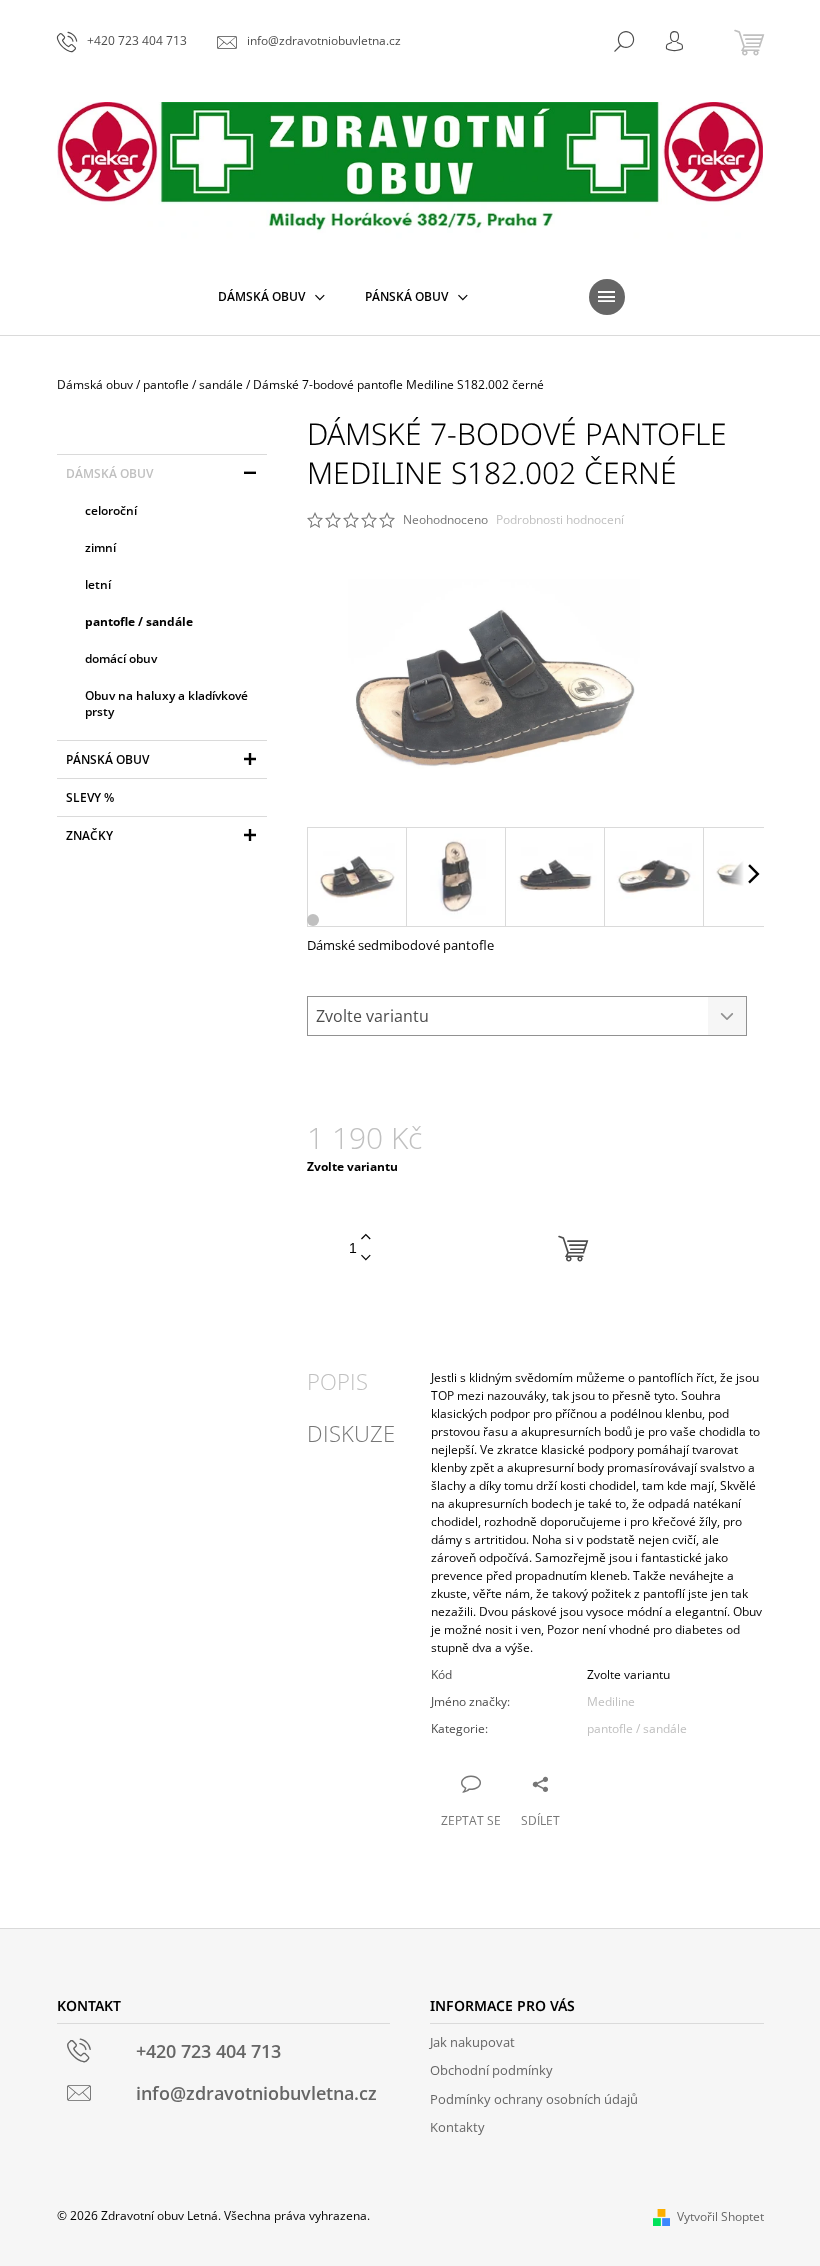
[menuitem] (271, 297)
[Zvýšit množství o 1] (366, 1237)
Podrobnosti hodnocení (560, 520)
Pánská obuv (107, 759)
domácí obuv (121, 658)
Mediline (611, 1701)
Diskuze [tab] (351, 1433)
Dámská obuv (109, 473)
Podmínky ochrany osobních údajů (534, 2099)
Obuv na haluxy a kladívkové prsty (166, 703)
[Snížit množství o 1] (366, 1258)
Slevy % (90, 797)
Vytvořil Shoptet (720, 2216)
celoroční (111, 510)
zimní (100, 547)
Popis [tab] (337, 1381)
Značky (89, 835)
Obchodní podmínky (491, 2070)
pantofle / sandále (139, 621)
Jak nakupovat (472, 2042)
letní (98, 584)
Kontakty (457, 2127)
